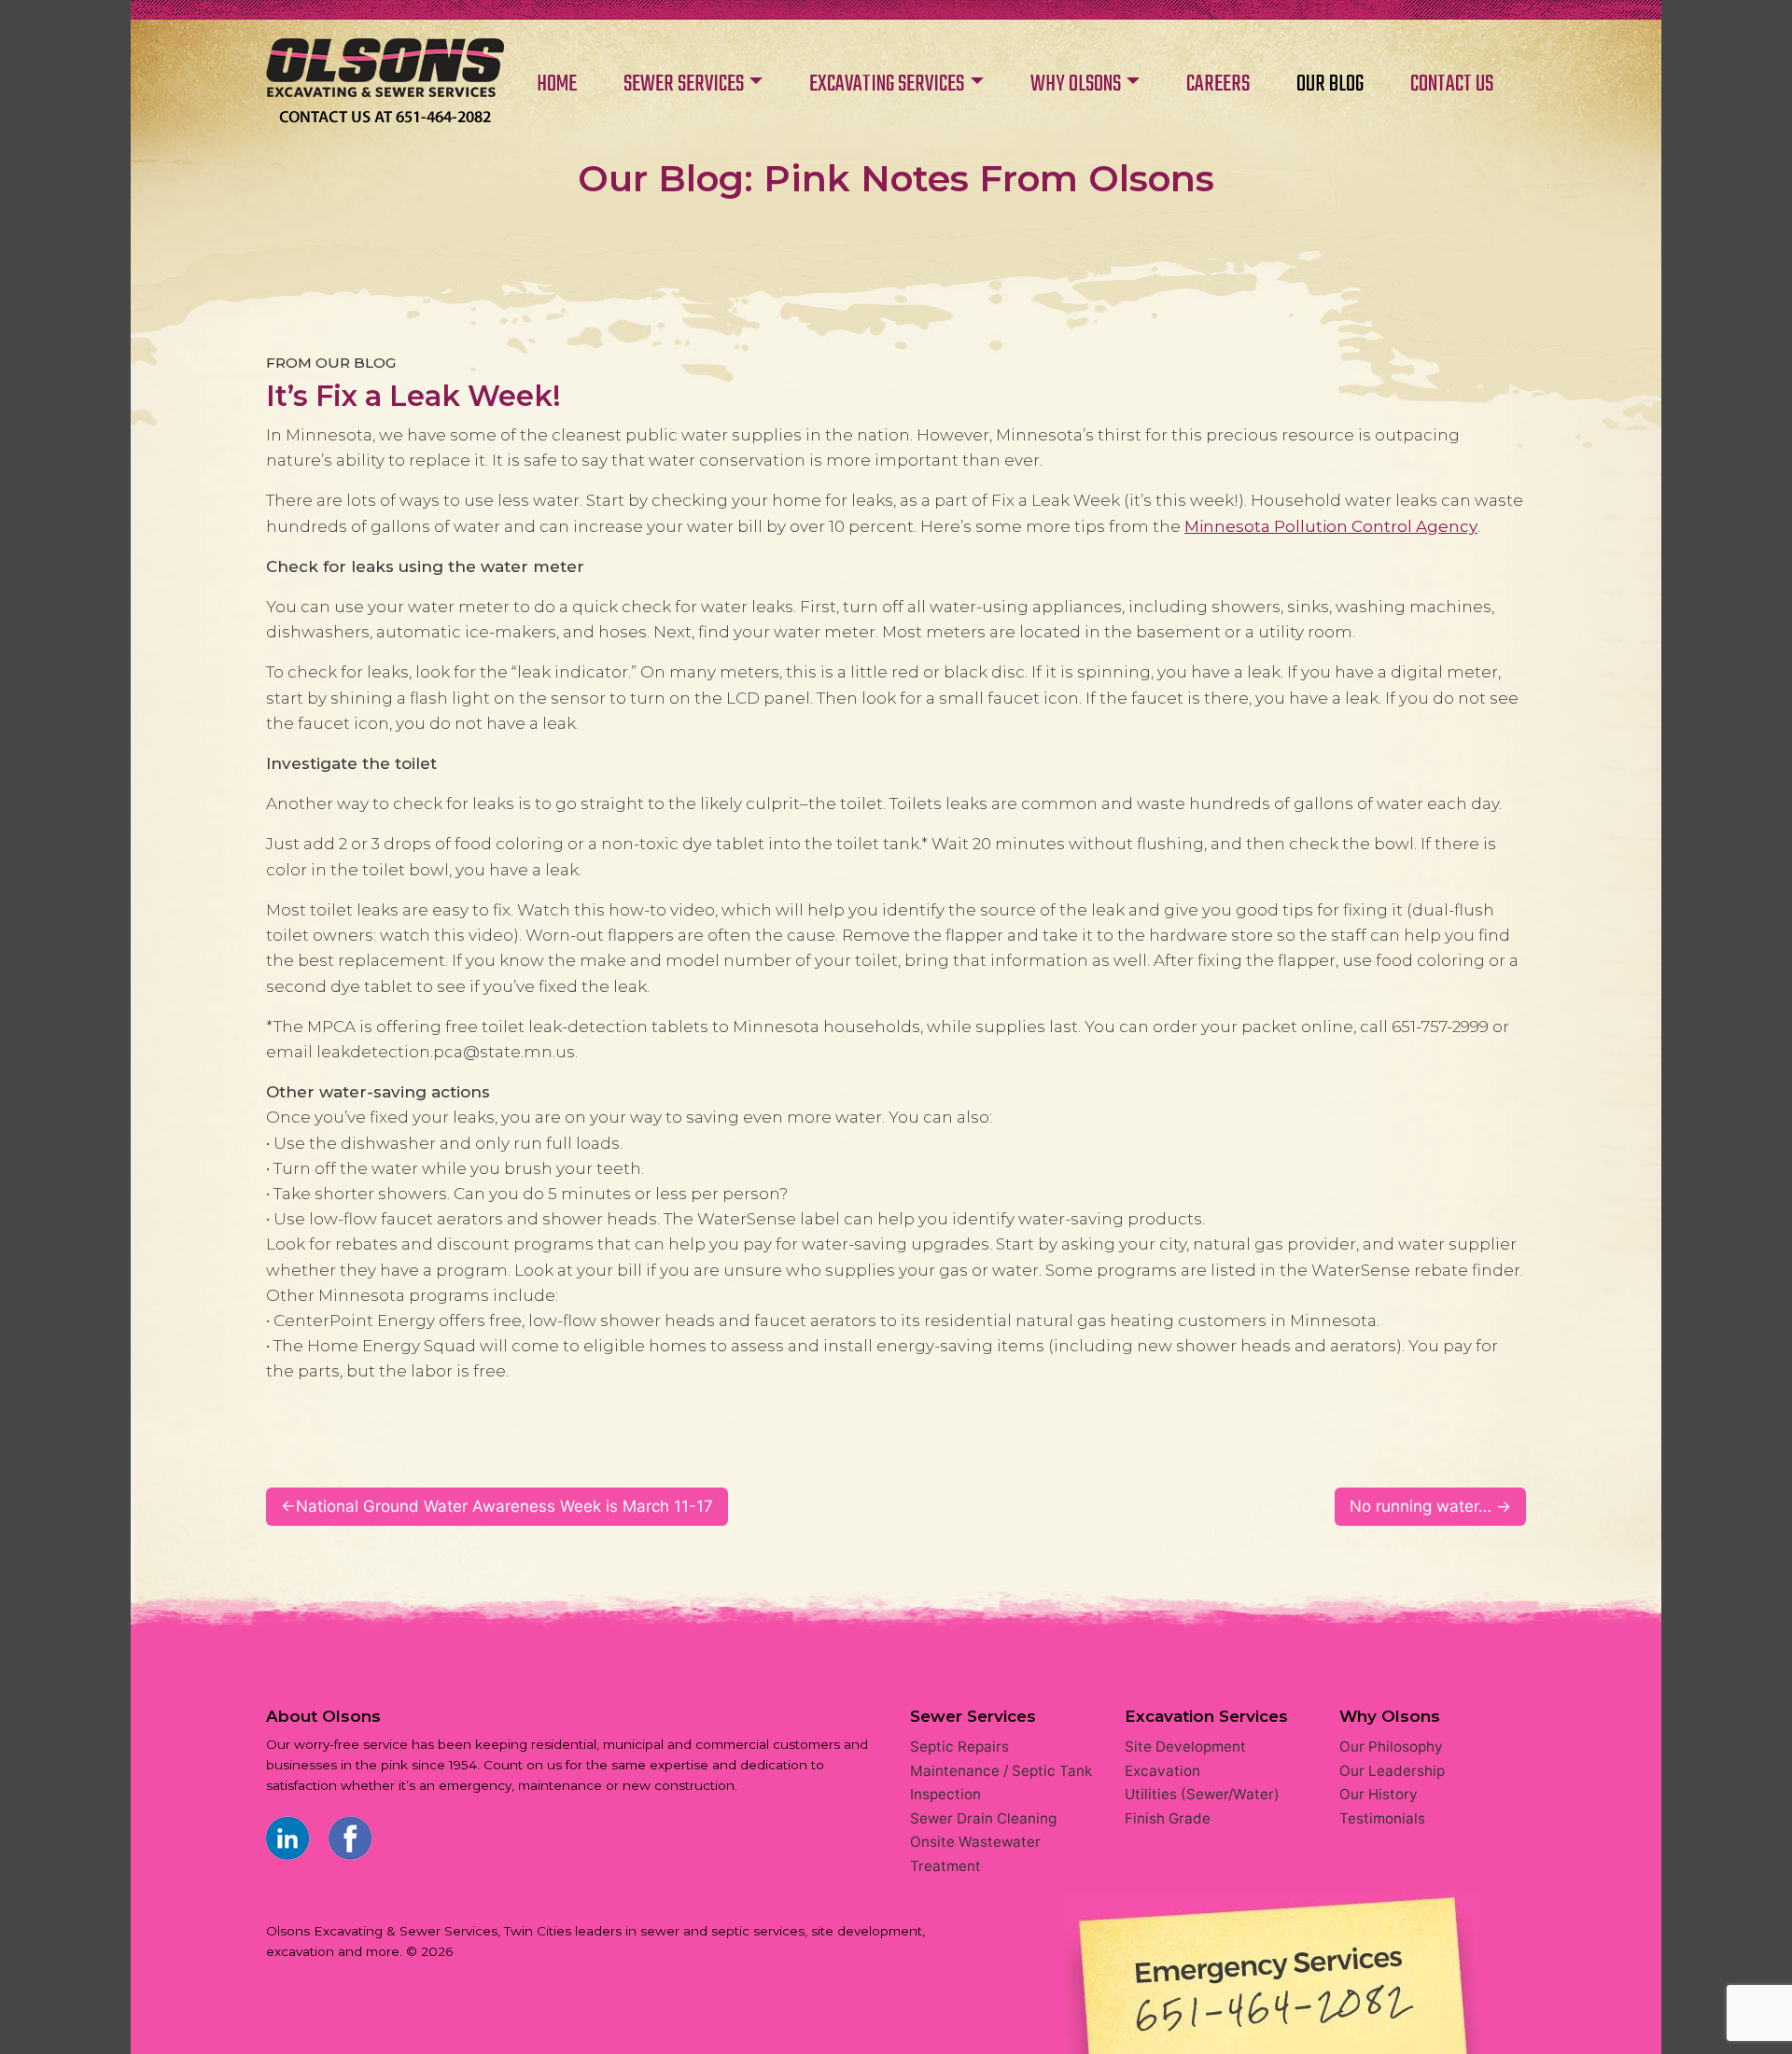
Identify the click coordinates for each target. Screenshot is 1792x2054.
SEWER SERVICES (684, 84)
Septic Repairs (959, 1747)
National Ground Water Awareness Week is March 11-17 (504, 1506)
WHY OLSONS (1076, 84)
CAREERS (1218, 84)
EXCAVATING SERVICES (887, 84)
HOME (557, 84)
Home (385, 82)
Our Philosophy (1391, 1747)
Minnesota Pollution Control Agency (1331, 526)
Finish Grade (1168, 1818)
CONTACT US (1452, 84)
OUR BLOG (1330, 84)
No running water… (1421, 1506)
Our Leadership (1392, 1771)
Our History (1379, 1794)
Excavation (1162, 1771)
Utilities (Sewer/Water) (1202, 1794)
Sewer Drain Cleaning (983, 1818)
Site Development (1185, 1747)
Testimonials (1382, 1818)
